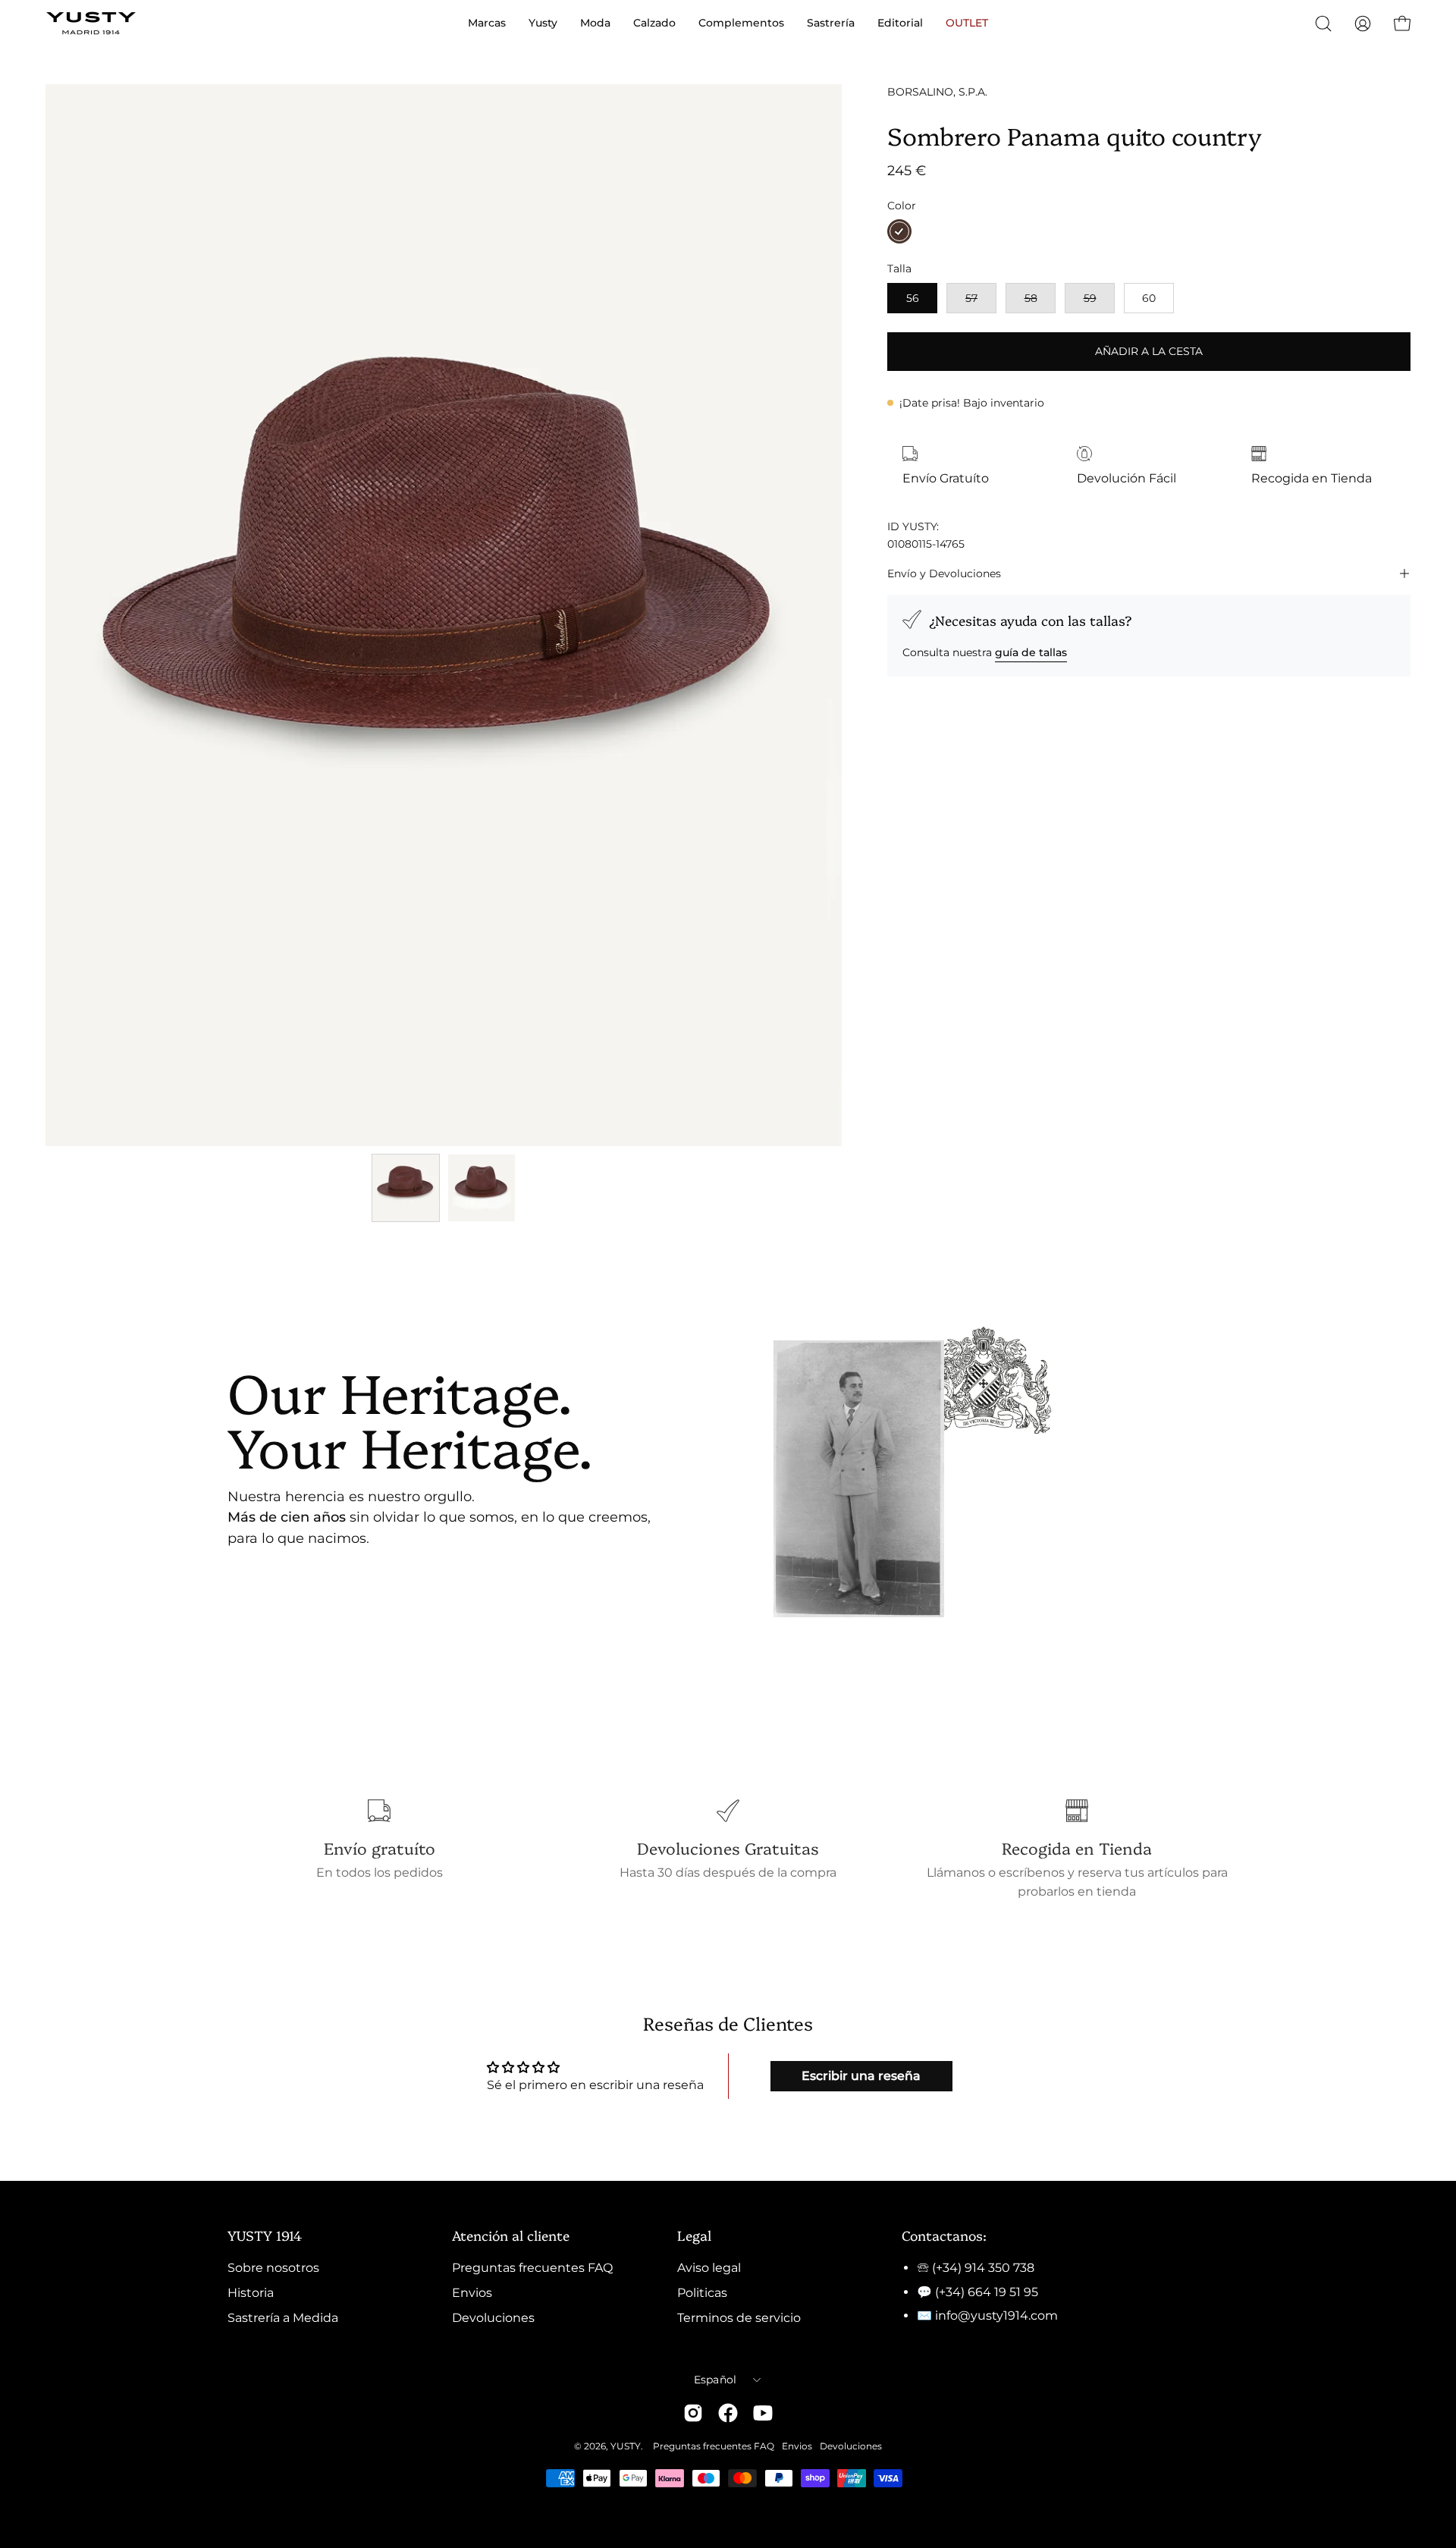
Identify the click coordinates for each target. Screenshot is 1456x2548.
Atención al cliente (511, 2235)
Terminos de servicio (739, 2318)
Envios (472, 2293)
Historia (251, 2293)
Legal (694, 2235)
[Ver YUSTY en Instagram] (693, 2413)
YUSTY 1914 (265, 2235)
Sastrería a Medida (283, 2318)
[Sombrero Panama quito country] (406, 1188)
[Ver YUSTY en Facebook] (728, 2413)
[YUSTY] (91, 23)
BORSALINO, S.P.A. (937, 92)
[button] (1323, 24)
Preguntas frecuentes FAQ (532, 2268)
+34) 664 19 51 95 (988, 2292)
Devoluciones (493, 2318)
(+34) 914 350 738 (983, 2268)
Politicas (702, 2293)
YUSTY (626, 2446)
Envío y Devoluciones (944, 573)
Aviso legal (709, 2268)
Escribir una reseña (861, 2076)
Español (715, 2380)
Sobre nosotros (273, 2268)
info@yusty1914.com (996, 2316)
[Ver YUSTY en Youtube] (763, 2413)
